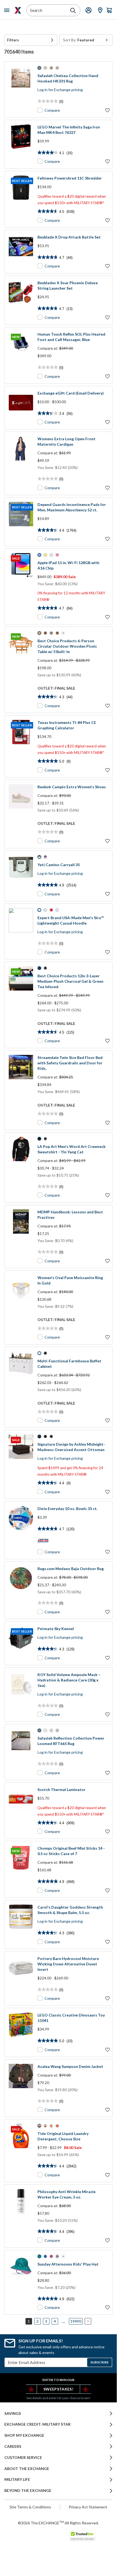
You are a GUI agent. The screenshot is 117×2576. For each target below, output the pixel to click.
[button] (31, 40)
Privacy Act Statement (88, 2507)
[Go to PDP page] (21, 90)
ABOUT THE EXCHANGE (27, 2469)
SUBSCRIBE (99, 2362)
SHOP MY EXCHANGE (24, 2435)
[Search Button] (73, 11)
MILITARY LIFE (17, 2479)
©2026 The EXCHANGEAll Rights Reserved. (58, 2523)
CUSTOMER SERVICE (23, 2458)
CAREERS (13, 2446)
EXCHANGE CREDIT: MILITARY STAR (37, 2424)
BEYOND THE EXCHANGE (28, 2491)
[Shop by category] (8, 10)
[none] (31, 40)
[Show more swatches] (63, 633)
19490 (76, 2321)
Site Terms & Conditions (30, 2507)
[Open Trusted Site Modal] (82, 2536)
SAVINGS (13, 2413)
